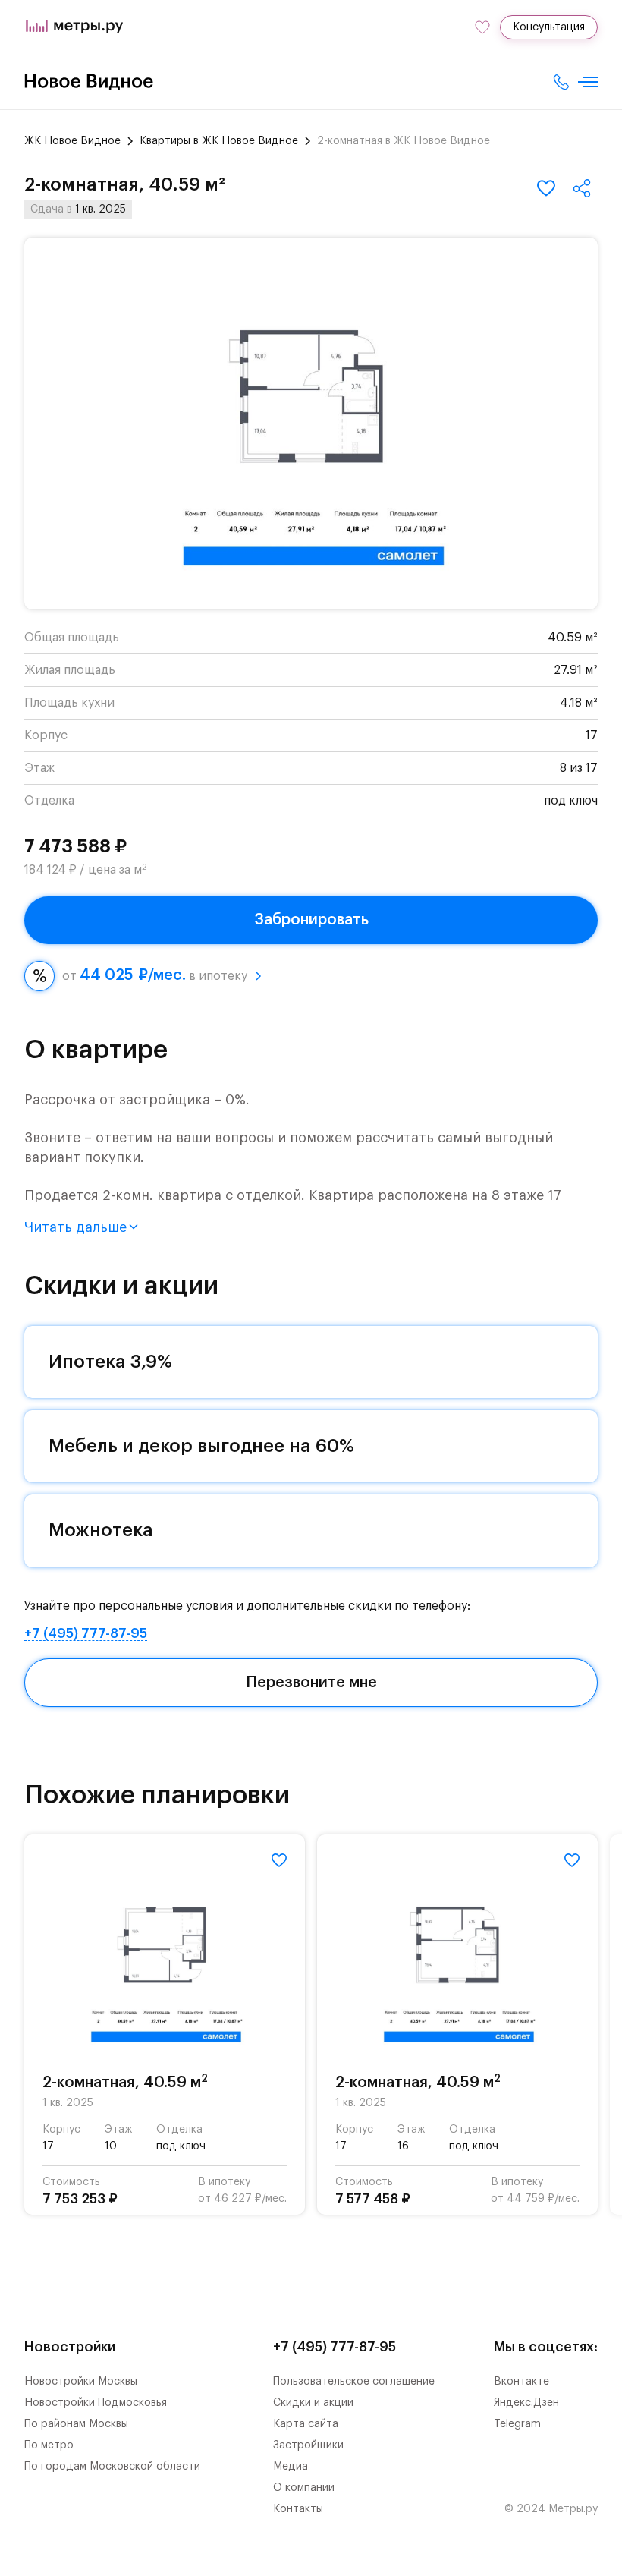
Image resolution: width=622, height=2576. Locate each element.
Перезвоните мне (311, 1683)
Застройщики (308, 2445)
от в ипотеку (155, 975)
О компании (304, 2488)
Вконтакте (521, 2382)
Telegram (517, 2424)
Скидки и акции (313, 2403)
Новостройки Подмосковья (96, 2403)
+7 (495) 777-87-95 (86, 1633)
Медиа (291, 2467)
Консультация (549, 27)
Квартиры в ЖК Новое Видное (219, 141)
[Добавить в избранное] (546, 188)
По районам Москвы (76, 2424)
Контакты (298, 2509)
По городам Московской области (112, 2467)
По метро (49, 2445)
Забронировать (311, 920)
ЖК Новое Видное (72, 141)
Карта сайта (306, 2424)
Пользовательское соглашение (354, 2382)
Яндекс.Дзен (526, 2403)
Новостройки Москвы (81, 2382)
